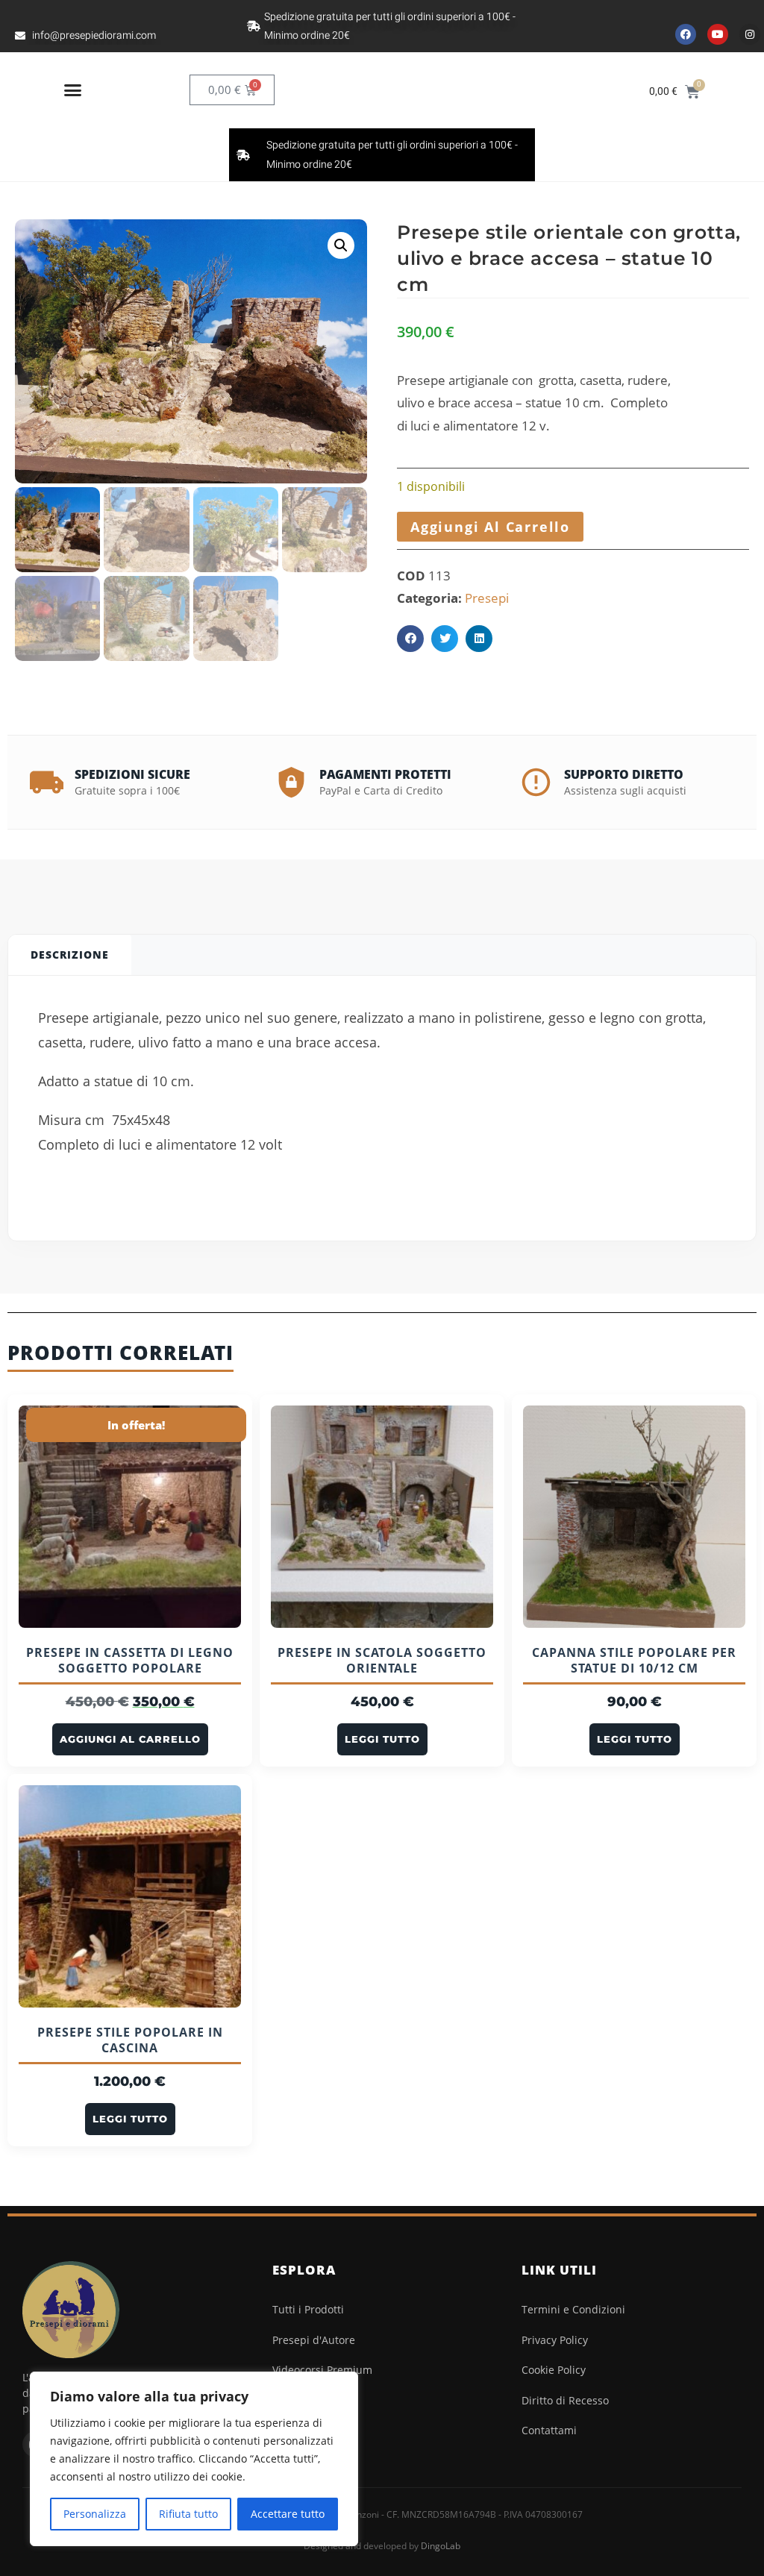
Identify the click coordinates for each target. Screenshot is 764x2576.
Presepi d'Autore (314, 2340)
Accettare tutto (288, 2514)
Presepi (487, 598)
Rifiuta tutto (188, 2514)
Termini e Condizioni (573, 2309)
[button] (73, 90)
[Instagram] (750, 34)
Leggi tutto (382, 1739)
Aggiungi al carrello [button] (130, 1739)
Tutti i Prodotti (308, 2309)
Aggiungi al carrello (490, 527)
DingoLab (441, 2546)
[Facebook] (686, 34)
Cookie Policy (554, 2370)
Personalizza (95, 2514)
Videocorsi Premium (322, 2370)
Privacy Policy (555, 2340)
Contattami (549, 2430)
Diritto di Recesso (565, 2400)
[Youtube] (718, 34)
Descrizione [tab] (70, 955)
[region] (194, 2459)
